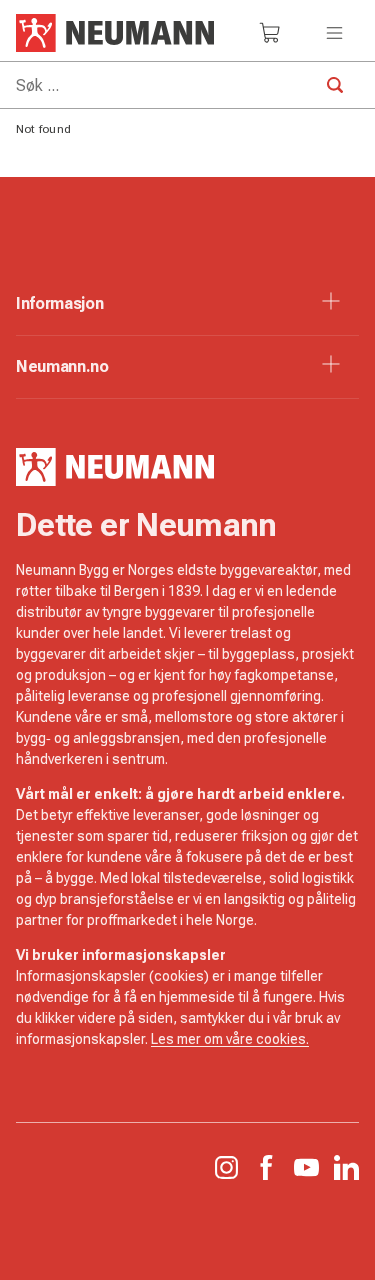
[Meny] (334, 32)
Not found (43, 129)
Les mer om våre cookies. (230, 1039)
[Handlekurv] (270, 32)
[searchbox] (187, 85)
